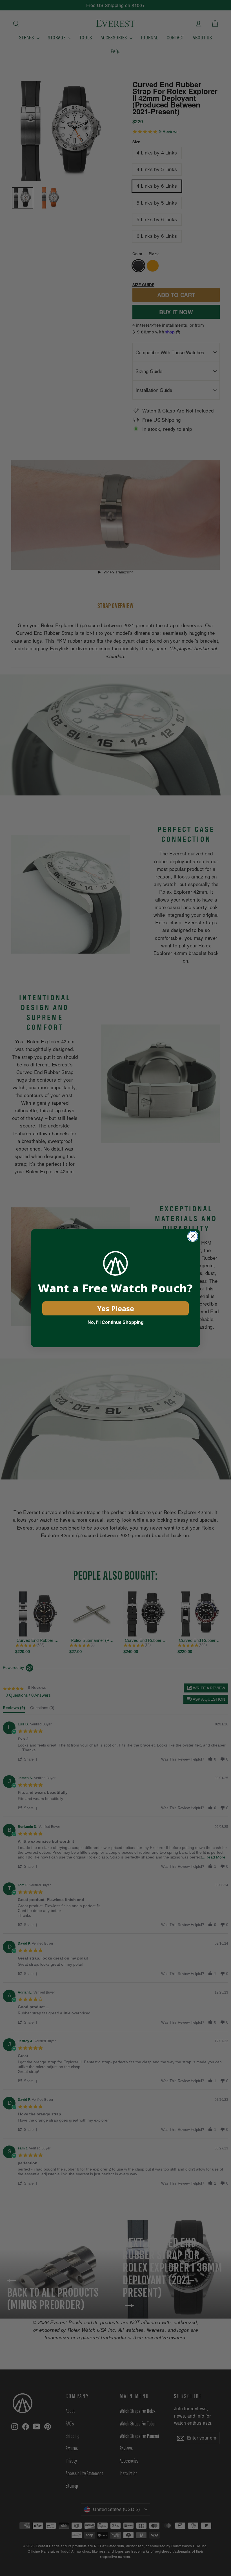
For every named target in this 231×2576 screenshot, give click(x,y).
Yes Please (116, 1308)
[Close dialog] (193, 1236)
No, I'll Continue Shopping (116, 1322)
